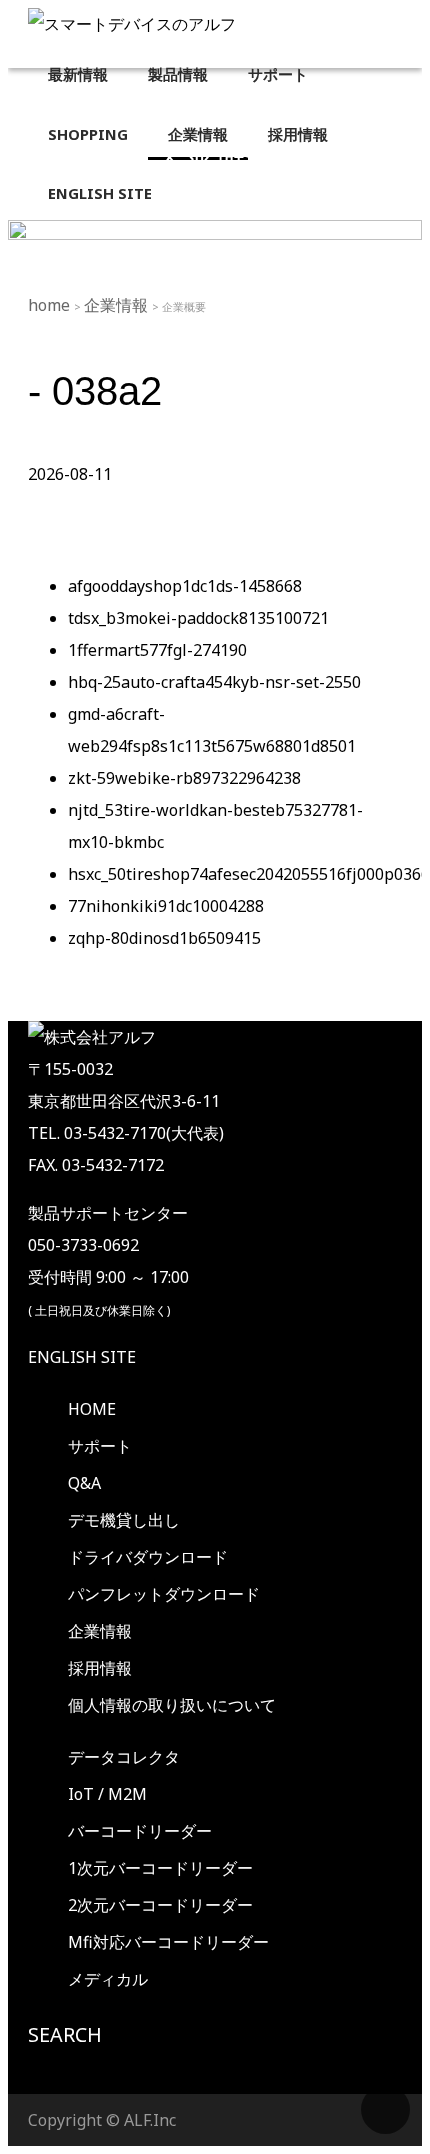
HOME (92, 1409)
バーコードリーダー (140, 1831)
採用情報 (100, 1668)
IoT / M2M (107, 1794)
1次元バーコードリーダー (160, 1868)
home (51, 305)
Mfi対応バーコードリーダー (168, 1942)
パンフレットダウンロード (164, 1594)
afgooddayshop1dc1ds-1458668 (185, 586)
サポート (100, 1446)
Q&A (84, 1483)
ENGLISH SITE (82, 1357)
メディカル (108, 1979)
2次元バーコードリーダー (160, 1905)
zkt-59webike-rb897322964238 (184, 778)
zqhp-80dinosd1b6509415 (164, 938)
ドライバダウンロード (148, 1557)
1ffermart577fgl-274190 (157, 650)
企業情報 (118, 305)
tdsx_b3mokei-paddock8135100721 (198, 618)
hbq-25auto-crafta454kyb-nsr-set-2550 (214, 682)
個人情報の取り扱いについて (172, 1705)
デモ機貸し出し (124, 1520)
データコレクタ (124, 1757)
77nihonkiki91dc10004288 (166, 906)
